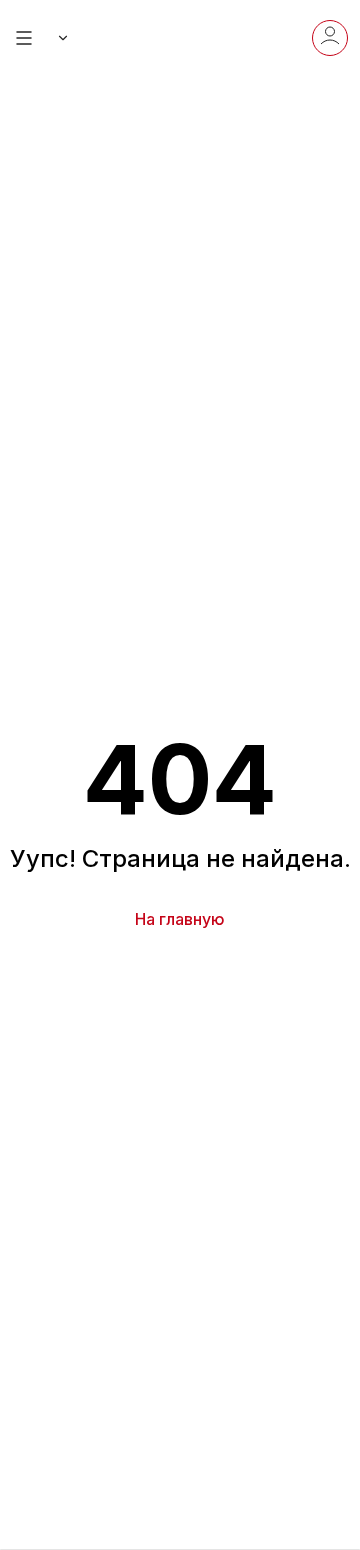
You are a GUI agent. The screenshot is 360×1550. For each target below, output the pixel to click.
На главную (180, 919)
